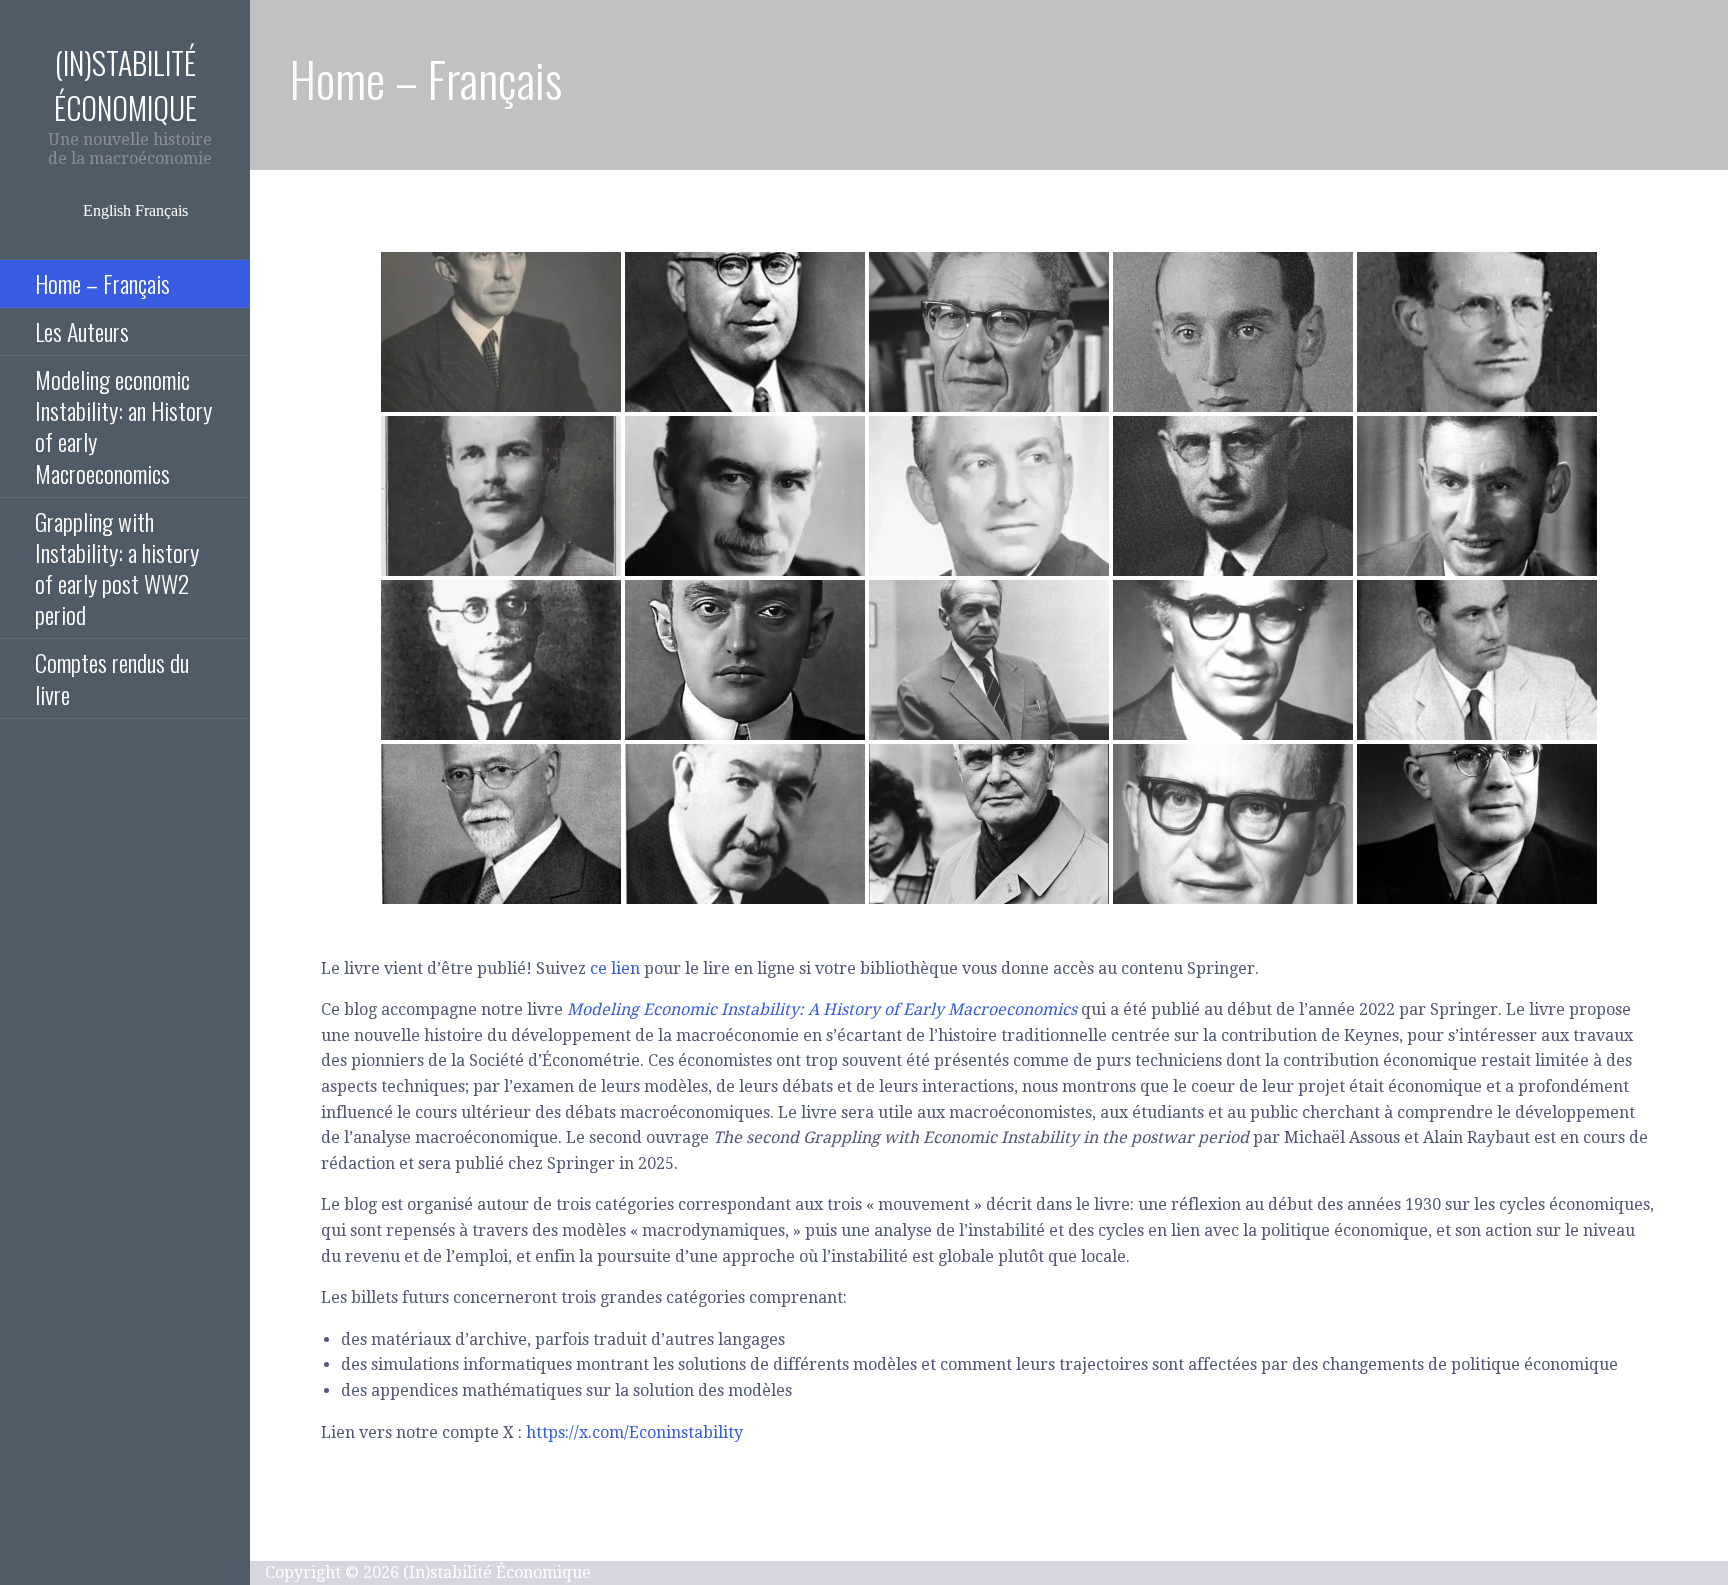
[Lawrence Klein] (1233, 660)
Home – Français (102, 283)
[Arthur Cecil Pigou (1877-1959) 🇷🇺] (501, 496)
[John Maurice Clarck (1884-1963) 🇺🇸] (1233, 496)
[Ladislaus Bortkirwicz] (501, 660)
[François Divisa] (745, 824)
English (107, 210)
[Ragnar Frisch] (1477, 660)
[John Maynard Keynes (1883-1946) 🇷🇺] (745, 496)
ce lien (615, 968)
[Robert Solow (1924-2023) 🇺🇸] (989, 332)
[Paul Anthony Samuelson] (1233, 824)
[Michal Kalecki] (989, 660)
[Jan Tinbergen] (989, 824)
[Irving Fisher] (501, 824)
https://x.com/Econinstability (634, 1432)
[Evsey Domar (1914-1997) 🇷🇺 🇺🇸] (1477, 496)
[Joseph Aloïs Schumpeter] (745, 660)
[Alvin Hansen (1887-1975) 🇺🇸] (745, 332)
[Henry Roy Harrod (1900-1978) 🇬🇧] (501, 332)
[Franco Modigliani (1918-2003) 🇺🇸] (989, 496)
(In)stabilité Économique (125, 85)
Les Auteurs (82, 331)
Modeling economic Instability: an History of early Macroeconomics (123, 426)
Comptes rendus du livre (112, 677)
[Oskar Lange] (1477, 824)
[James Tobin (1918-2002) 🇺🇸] (1233, 332)
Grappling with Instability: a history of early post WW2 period (117, 568)
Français (161, 210)
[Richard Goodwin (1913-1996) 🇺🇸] (1477, 332)
